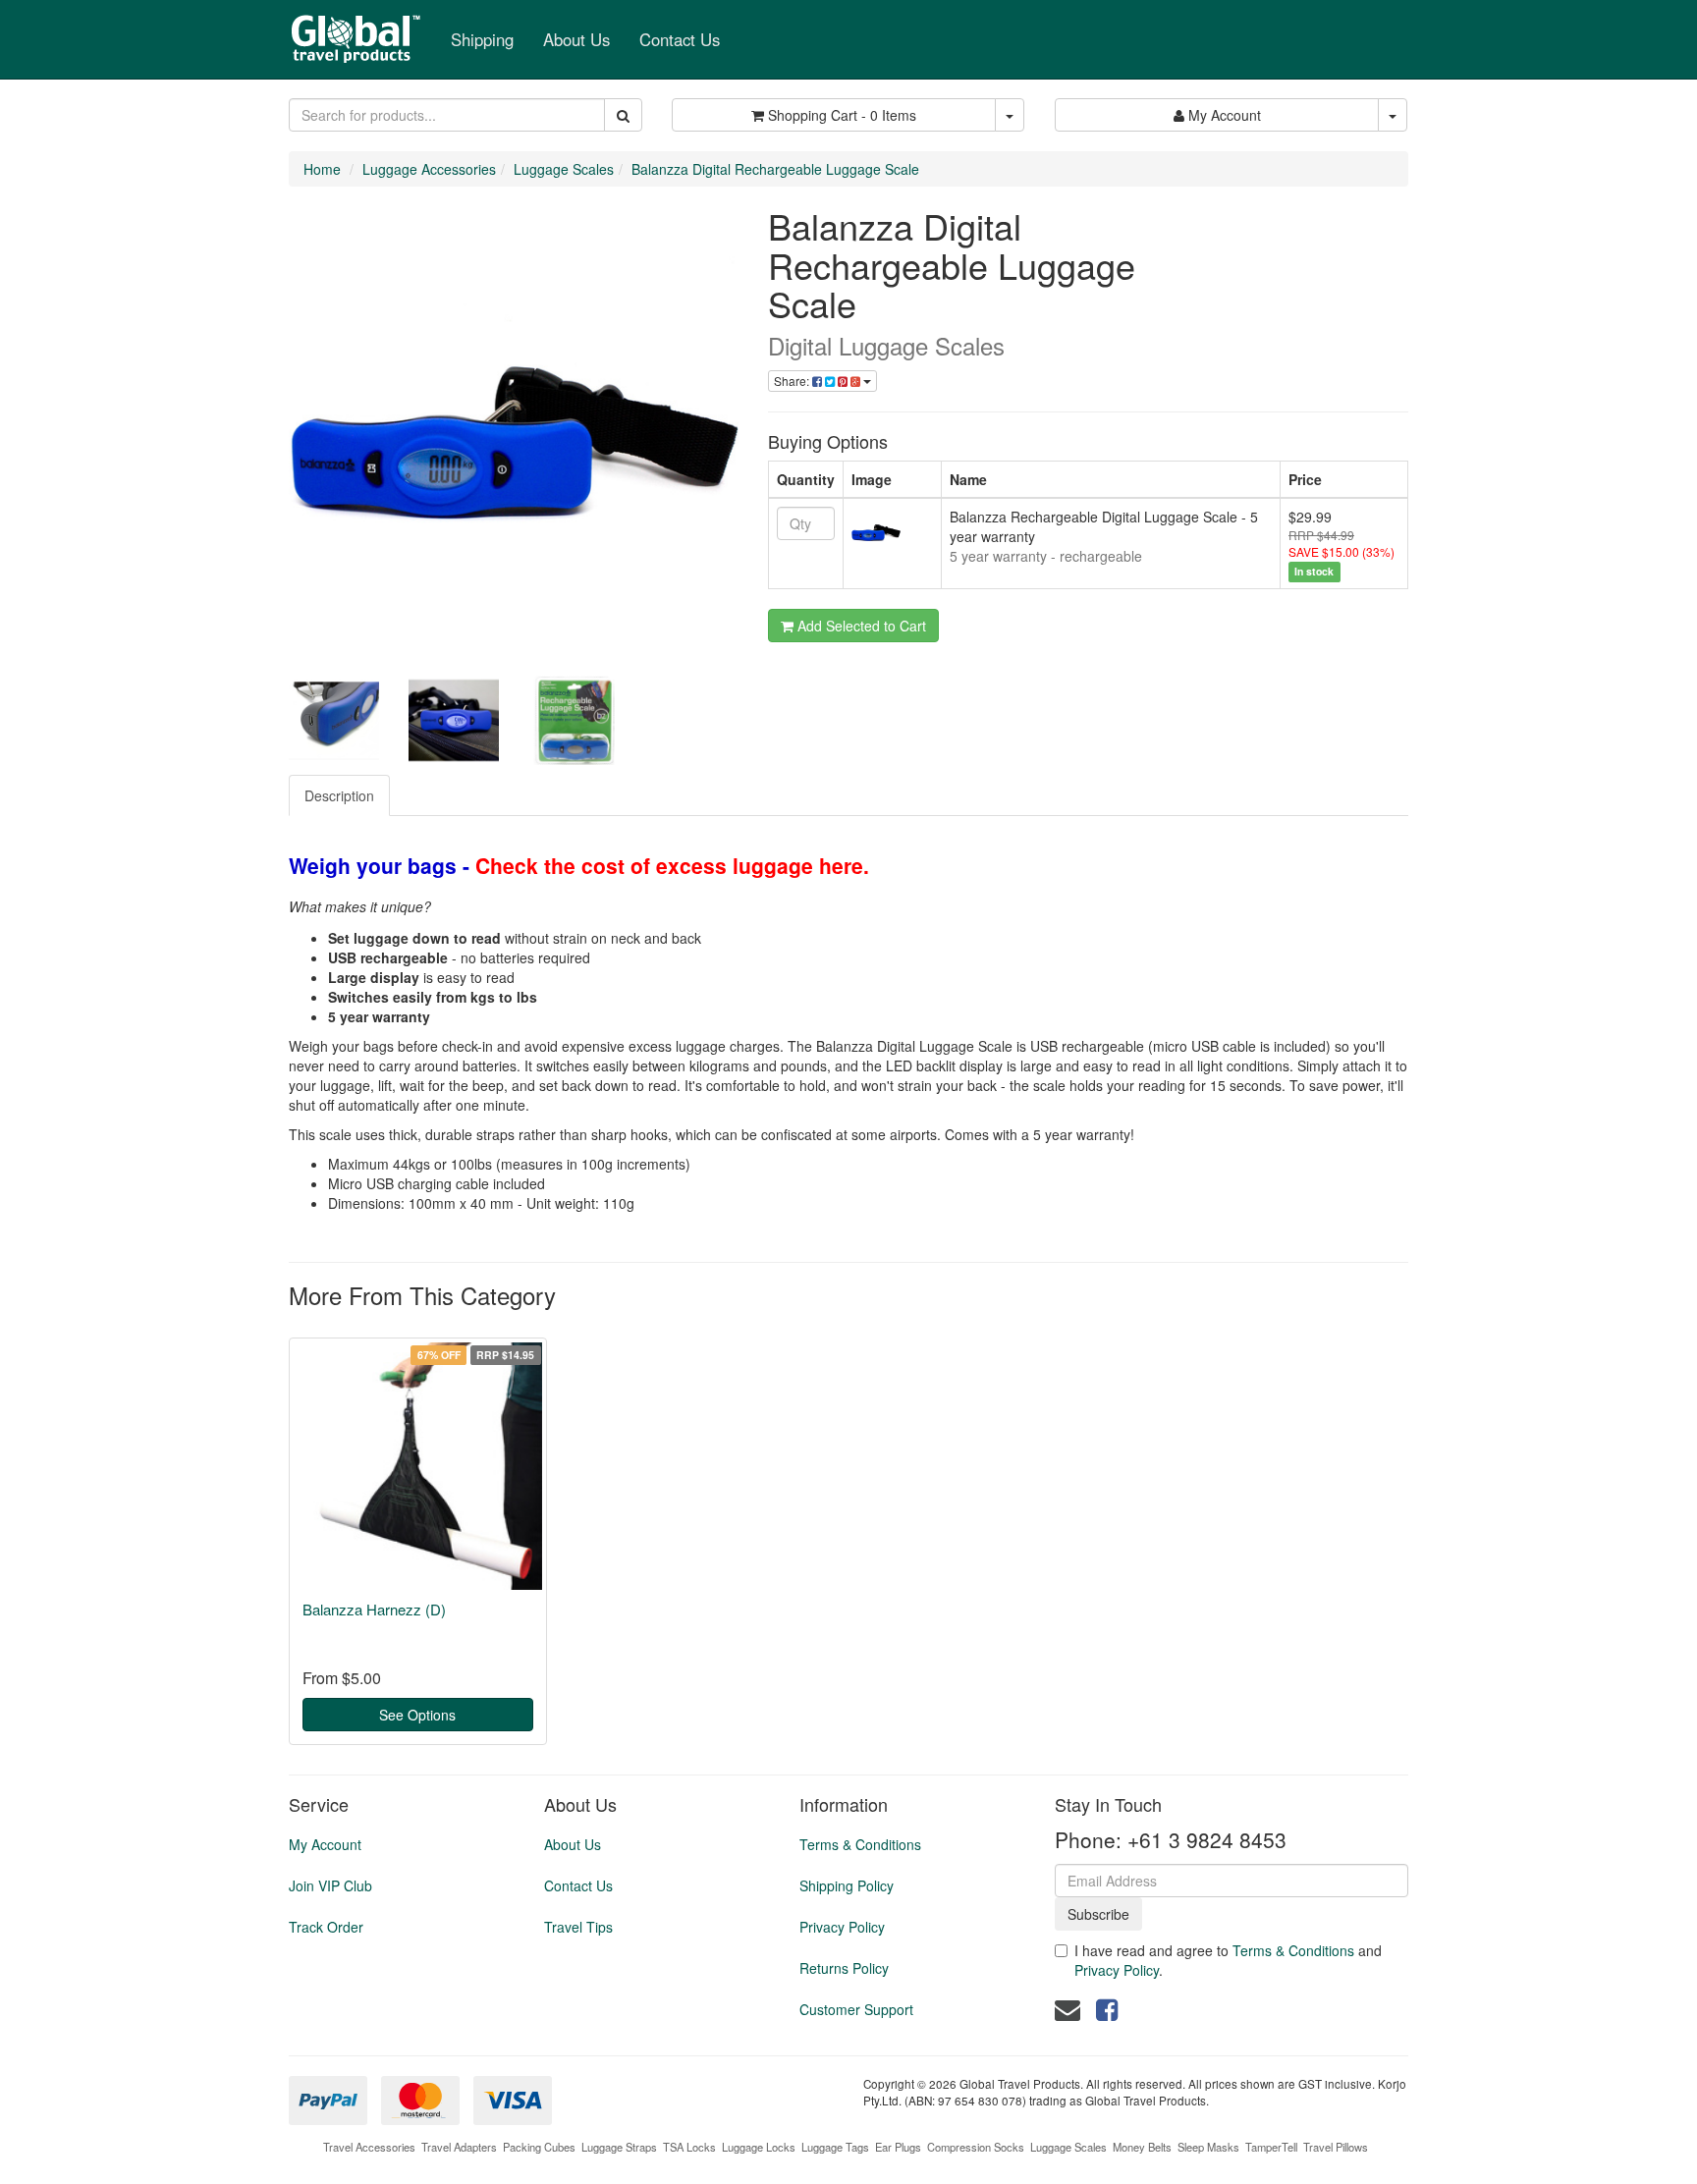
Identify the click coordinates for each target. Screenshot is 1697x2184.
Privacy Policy (842, 1927)
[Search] (623, 115)
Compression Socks (976, 2147)
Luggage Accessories (429, 169)
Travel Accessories (369, 2147)
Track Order (326, 1927)
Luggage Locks (759, 2147)
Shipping (482, 39)
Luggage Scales (564, 169)
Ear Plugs (898, 2147)
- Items (842, 115)
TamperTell (1271, 2147)
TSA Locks (689, 2147)
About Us (576, 39)
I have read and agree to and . (1228, 1960)
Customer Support (856, 2009)
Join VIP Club (330, 1885)
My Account (325, 1844)
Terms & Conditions (860, 1844)
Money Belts (1142, 2147)
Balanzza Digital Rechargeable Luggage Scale (775, 169)
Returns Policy (844, 1968)
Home (322, 169)
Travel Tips (578, 1927)
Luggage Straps (619, 2147)
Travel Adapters (459, 2147)
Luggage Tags (835, 2147)
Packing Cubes (539, 2147)
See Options (417, 1715)
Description (339, 795)
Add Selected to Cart (860, 626)
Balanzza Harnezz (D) (374, 1609)
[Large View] (334, 721)
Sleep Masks (1208, 2147)
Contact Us (680, 39)
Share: (793, 381)
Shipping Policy (847, 1885)
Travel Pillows (1336, 2147)
